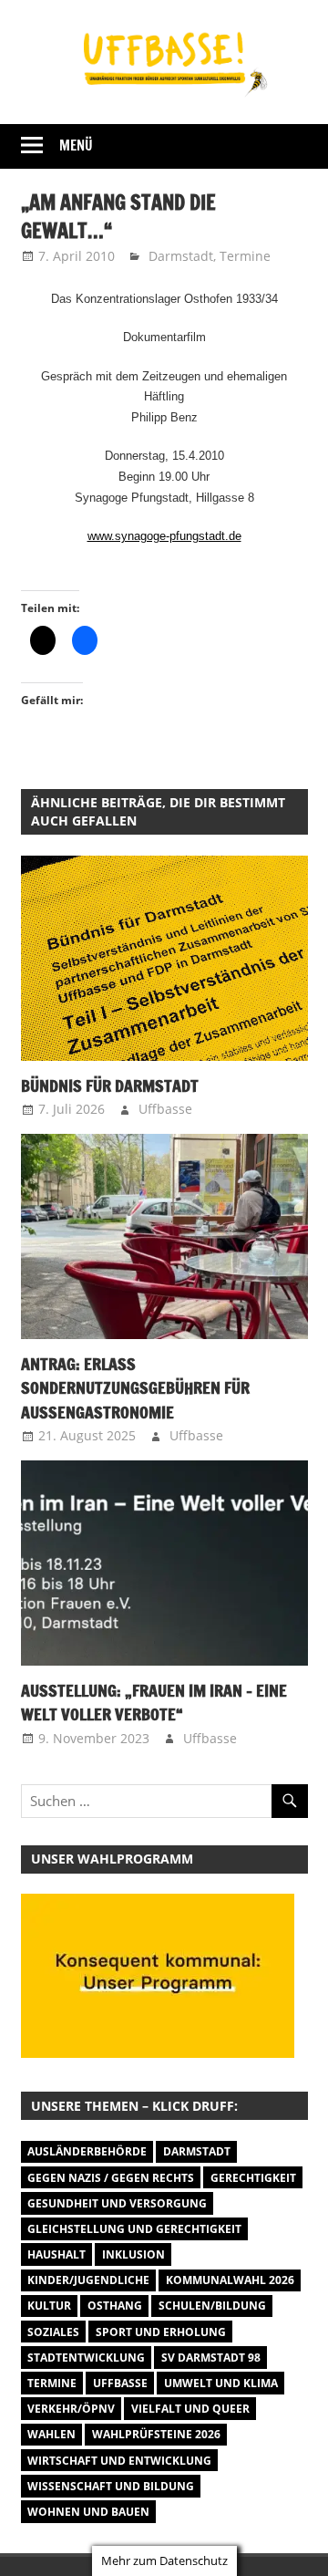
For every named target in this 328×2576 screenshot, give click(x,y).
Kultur (49, 2306)
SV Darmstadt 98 (211, 2358)
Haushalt (56, 2254)
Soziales (53, 2332)
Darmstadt (181, 256)
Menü (76, 145)
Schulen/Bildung (212, 2306)
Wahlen (51, 2434)
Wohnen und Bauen (88, 2512)
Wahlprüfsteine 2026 (156, 2434)
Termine (245, 256)
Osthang (115, 2306)
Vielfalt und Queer (190, 2409)
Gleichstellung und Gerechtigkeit (134, 2229)
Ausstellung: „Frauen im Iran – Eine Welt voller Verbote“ (154, 1702)
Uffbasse (165, 1109)
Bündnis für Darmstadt (110, 1085)
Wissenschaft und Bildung (111, 2486)
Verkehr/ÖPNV (71, 2409)
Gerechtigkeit (253, 2178)
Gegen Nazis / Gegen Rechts (111, 2178)
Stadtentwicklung (86, 2358)
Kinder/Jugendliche (88, 2280)
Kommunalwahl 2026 (230, 2280)
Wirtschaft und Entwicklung (119, 2461)
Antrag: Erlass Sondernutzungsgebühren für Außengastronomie (135, 1388)
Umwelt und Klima (221, 2383)
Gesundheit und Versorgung (117, 2203)
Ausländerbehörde (87, 2151)
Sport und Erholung (161, 2332)
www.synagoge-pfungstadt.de (164, 536)
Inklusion (133, 2254)
